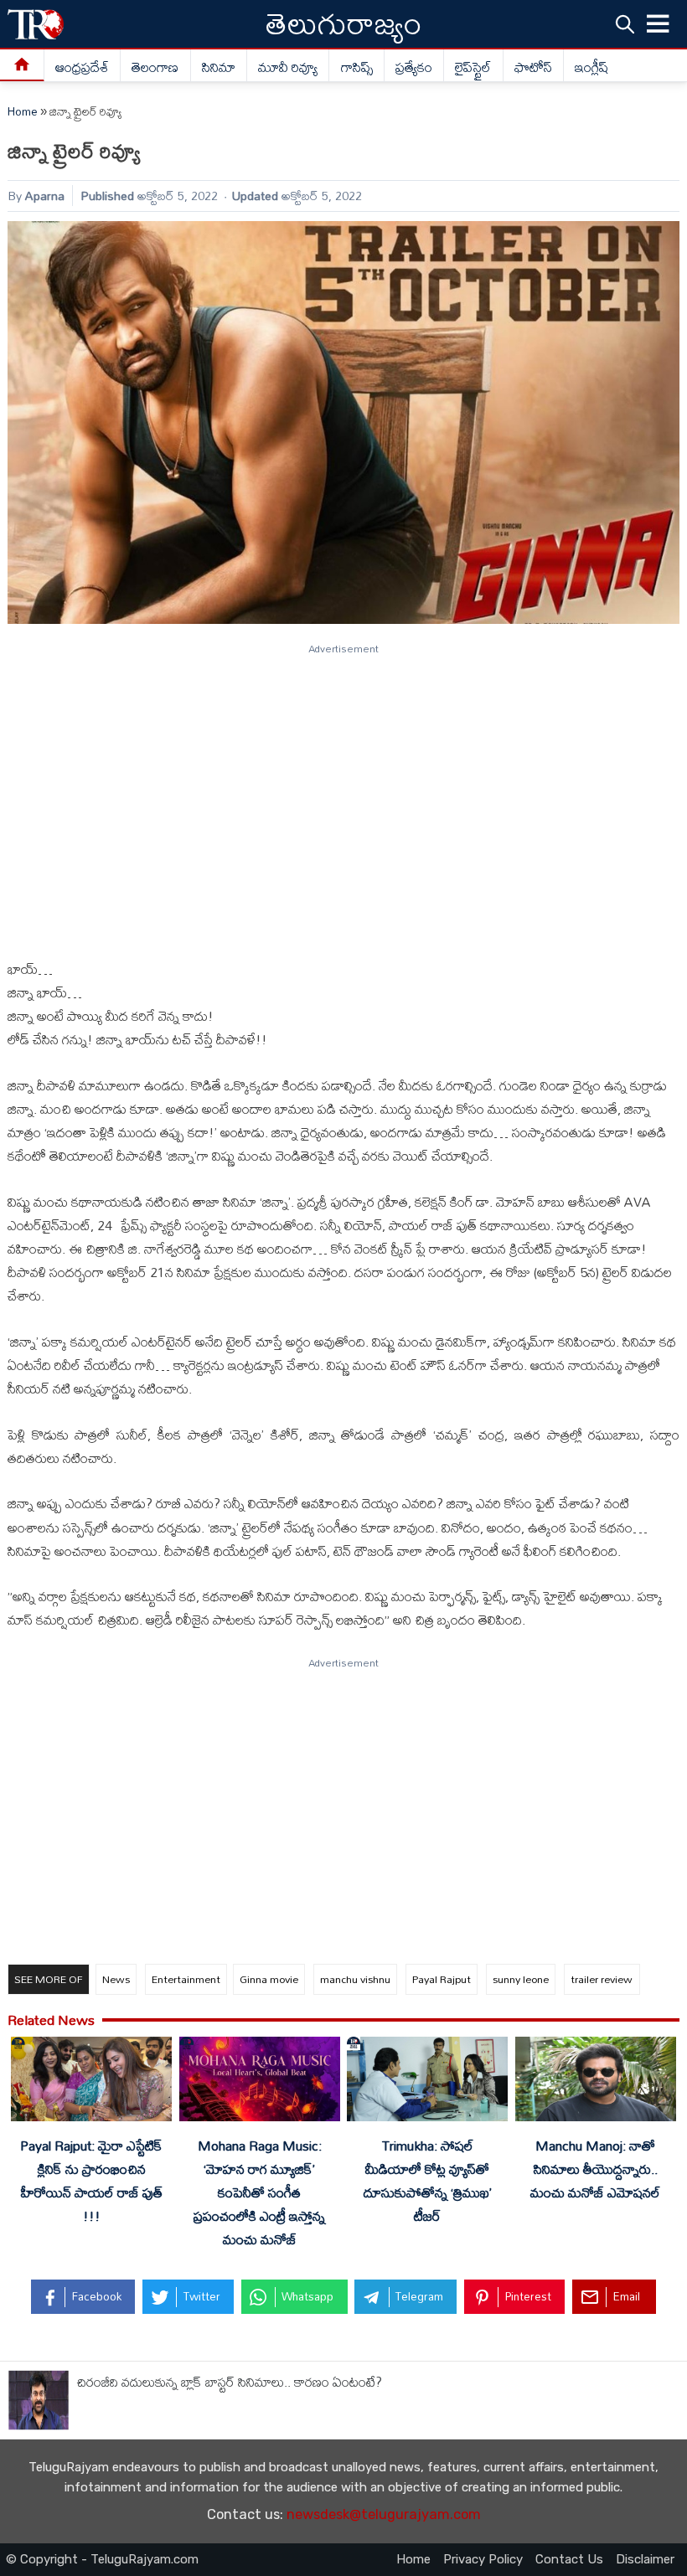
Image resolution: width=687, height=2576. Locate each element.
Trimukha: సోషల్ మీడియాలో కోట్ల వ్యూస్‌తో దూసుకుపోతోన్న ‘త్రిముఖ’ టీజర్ (428, 2181)
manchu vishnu (355, 1979)
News (116, 1979)
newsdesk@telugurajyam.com (384, 2514)
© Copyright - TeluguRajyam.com (102, 2559)
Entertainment (186, 1979)
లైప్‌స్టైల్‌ (473, 67)
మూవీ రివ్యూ (288, 67)
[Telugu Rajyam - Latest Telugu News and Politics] (36, 24)
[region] (343, 794)
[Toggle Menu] (659, 24)
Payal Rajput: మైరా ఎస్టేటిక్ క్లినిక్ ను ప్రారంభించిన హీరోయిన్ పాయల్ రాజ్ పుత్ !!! (91, 2181)
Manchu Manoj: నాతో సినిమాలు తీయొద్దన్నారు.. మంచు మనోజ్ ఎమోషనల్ (595, 2169)
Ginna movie (269, 1979)
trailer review (602, 1979)
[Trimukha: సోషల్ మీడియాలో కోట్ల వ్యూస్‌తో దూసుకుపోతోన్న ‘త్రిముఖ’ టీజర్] (427, 2082)
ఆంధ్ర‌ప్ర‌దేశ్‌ (82, 67)
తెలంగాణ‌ (155, 67)
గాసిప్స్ (357, 67)
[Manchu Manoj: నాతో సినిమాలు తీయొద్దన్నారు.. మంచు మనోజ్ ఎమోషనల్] (596, 2082)
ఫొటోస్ (533, 67)
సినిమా (219, 67)
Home (23, 111)
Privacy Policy (483, 2559)
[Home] (22, 66)
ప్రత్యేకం (414, 67)
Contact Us (569, 2559)
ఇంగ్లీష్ (592, 67)
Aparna (45, 196)
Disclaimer (645, 2559)
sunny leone (521, 1979)
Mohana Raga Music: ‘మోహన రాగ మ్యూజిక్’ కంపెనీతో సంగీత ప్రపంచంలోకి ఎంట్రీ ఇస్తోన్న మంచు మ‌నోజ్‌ (259, 2193)
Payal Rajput (442, 1979)
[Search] (625, 24)
